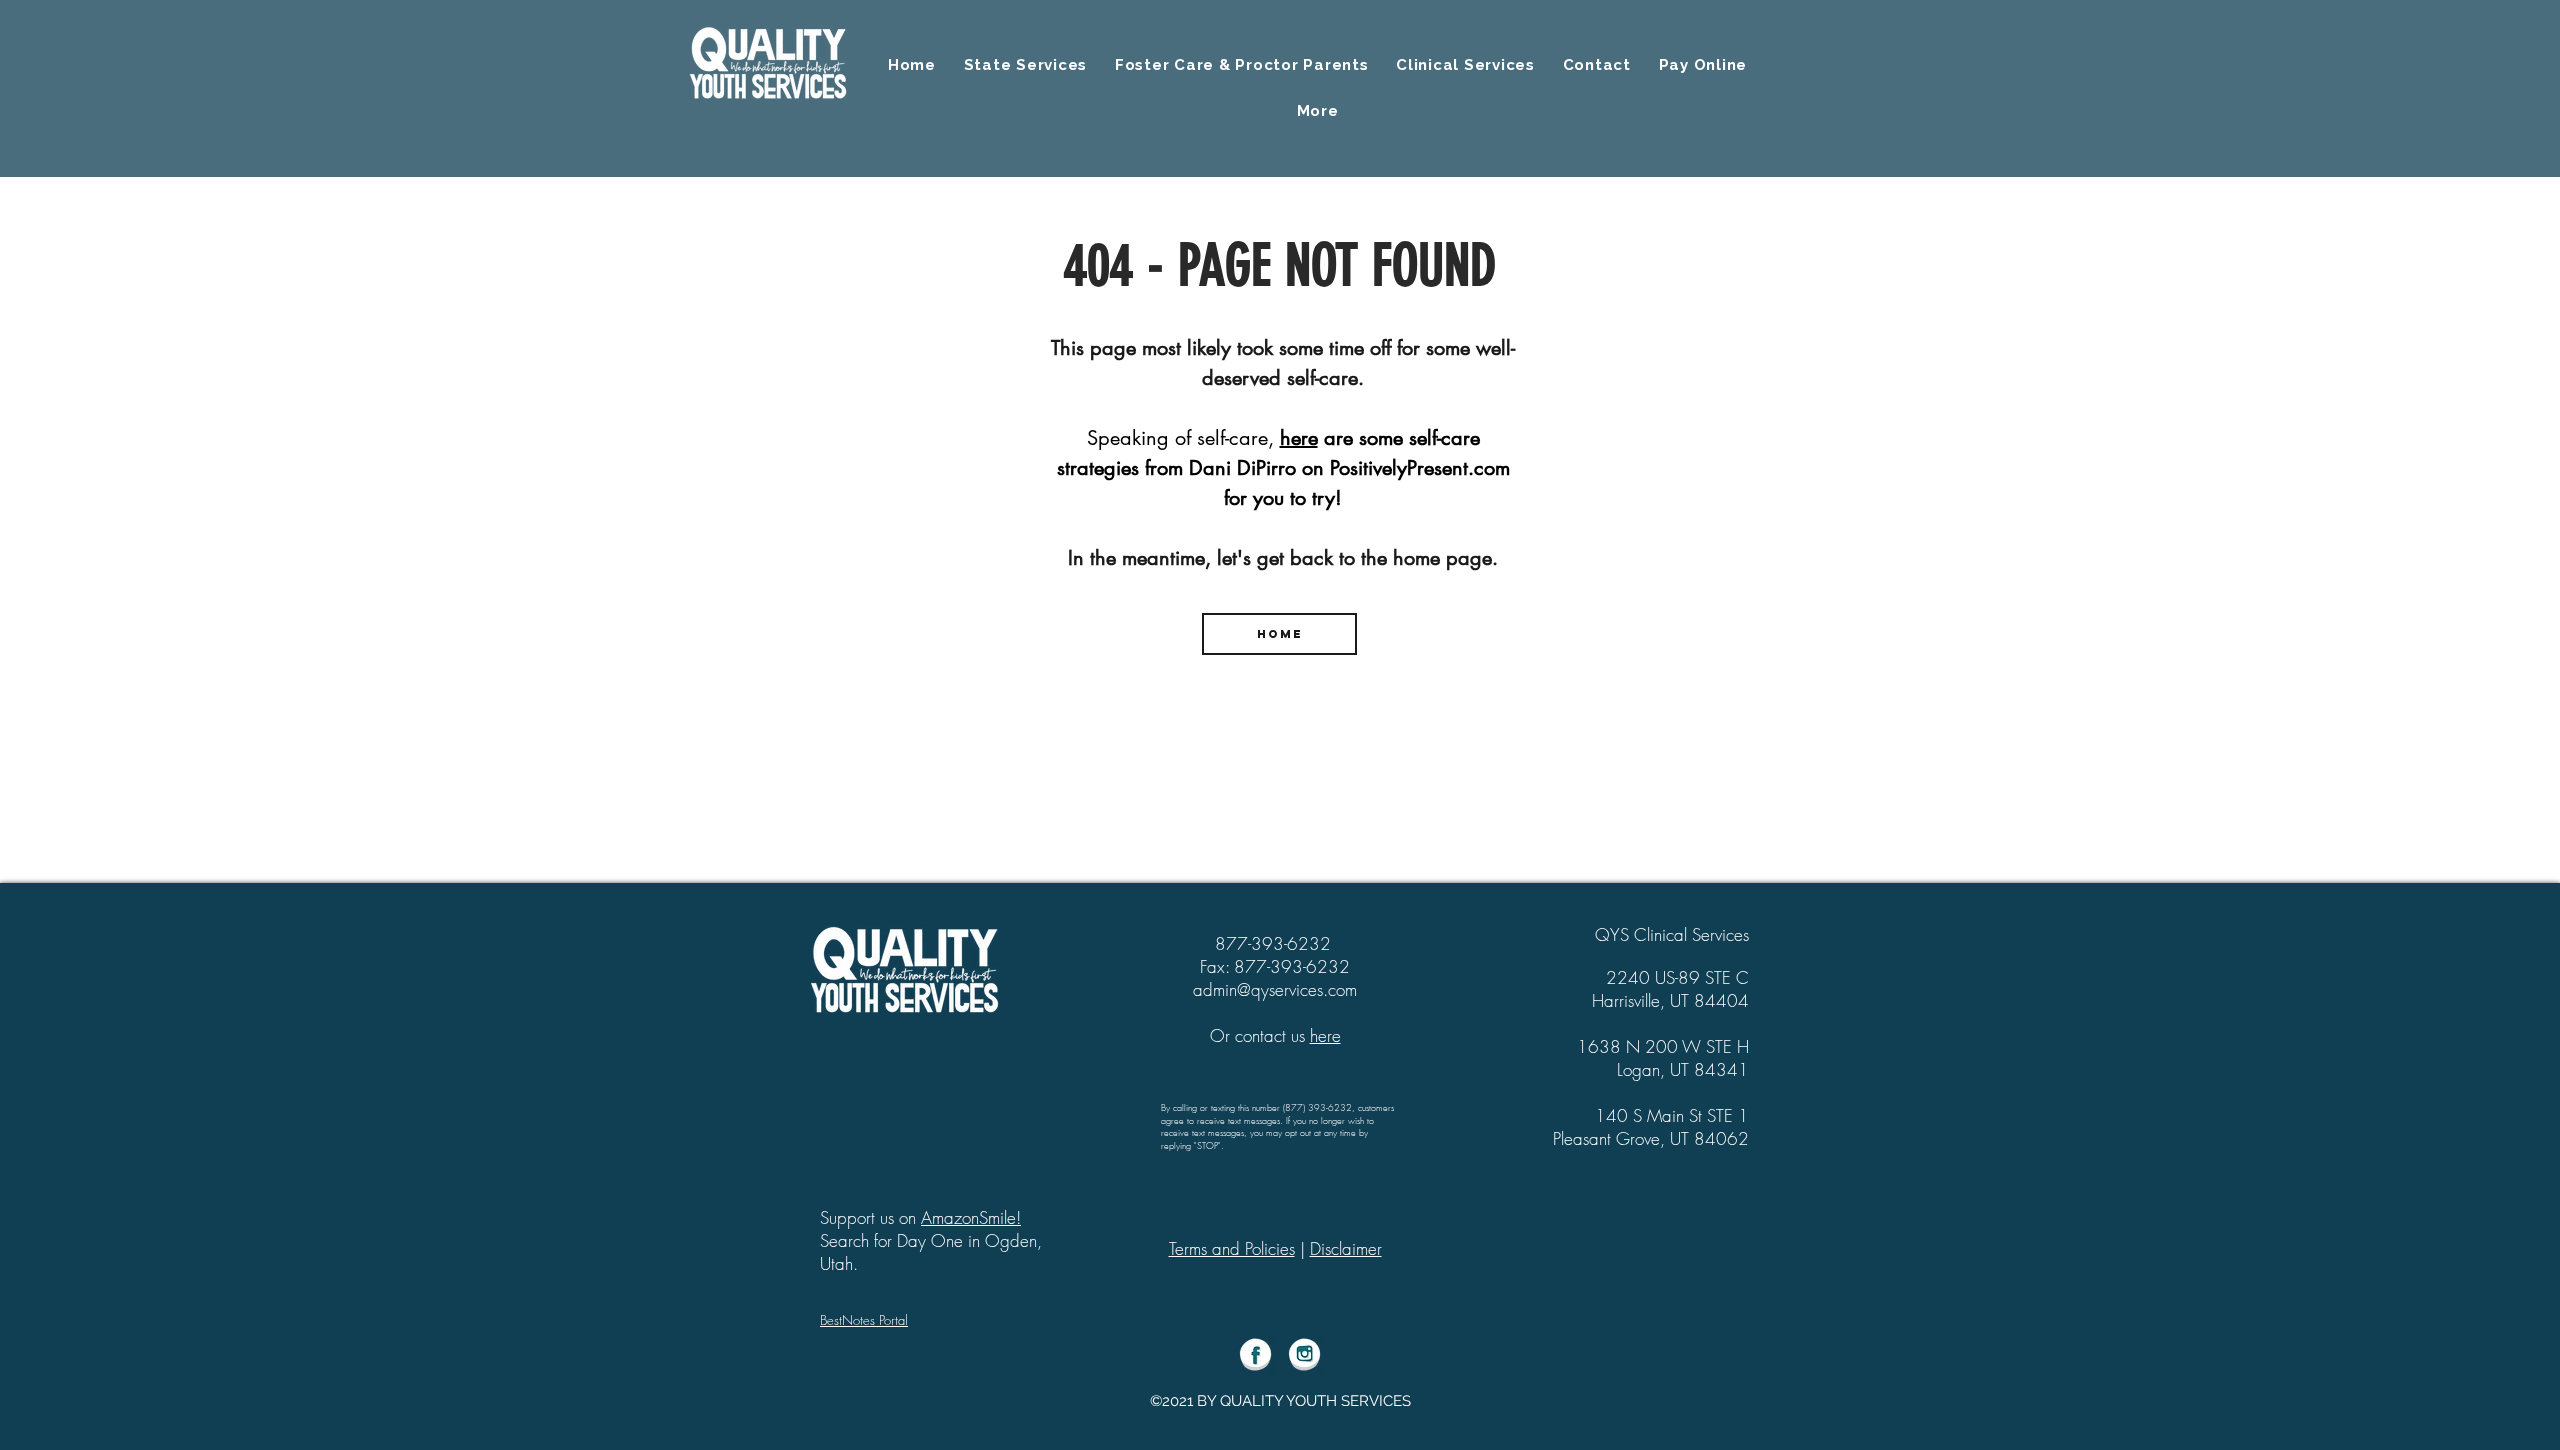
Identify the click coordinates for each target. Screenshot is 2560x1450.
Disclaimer (1346, 1248)
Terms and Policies (1232, 1248)
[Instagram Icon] (1304, 1354)
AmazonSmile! (971, 1217)
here (1299, 438)
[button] (1317, 111)
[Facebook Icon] (1255, 1354)
